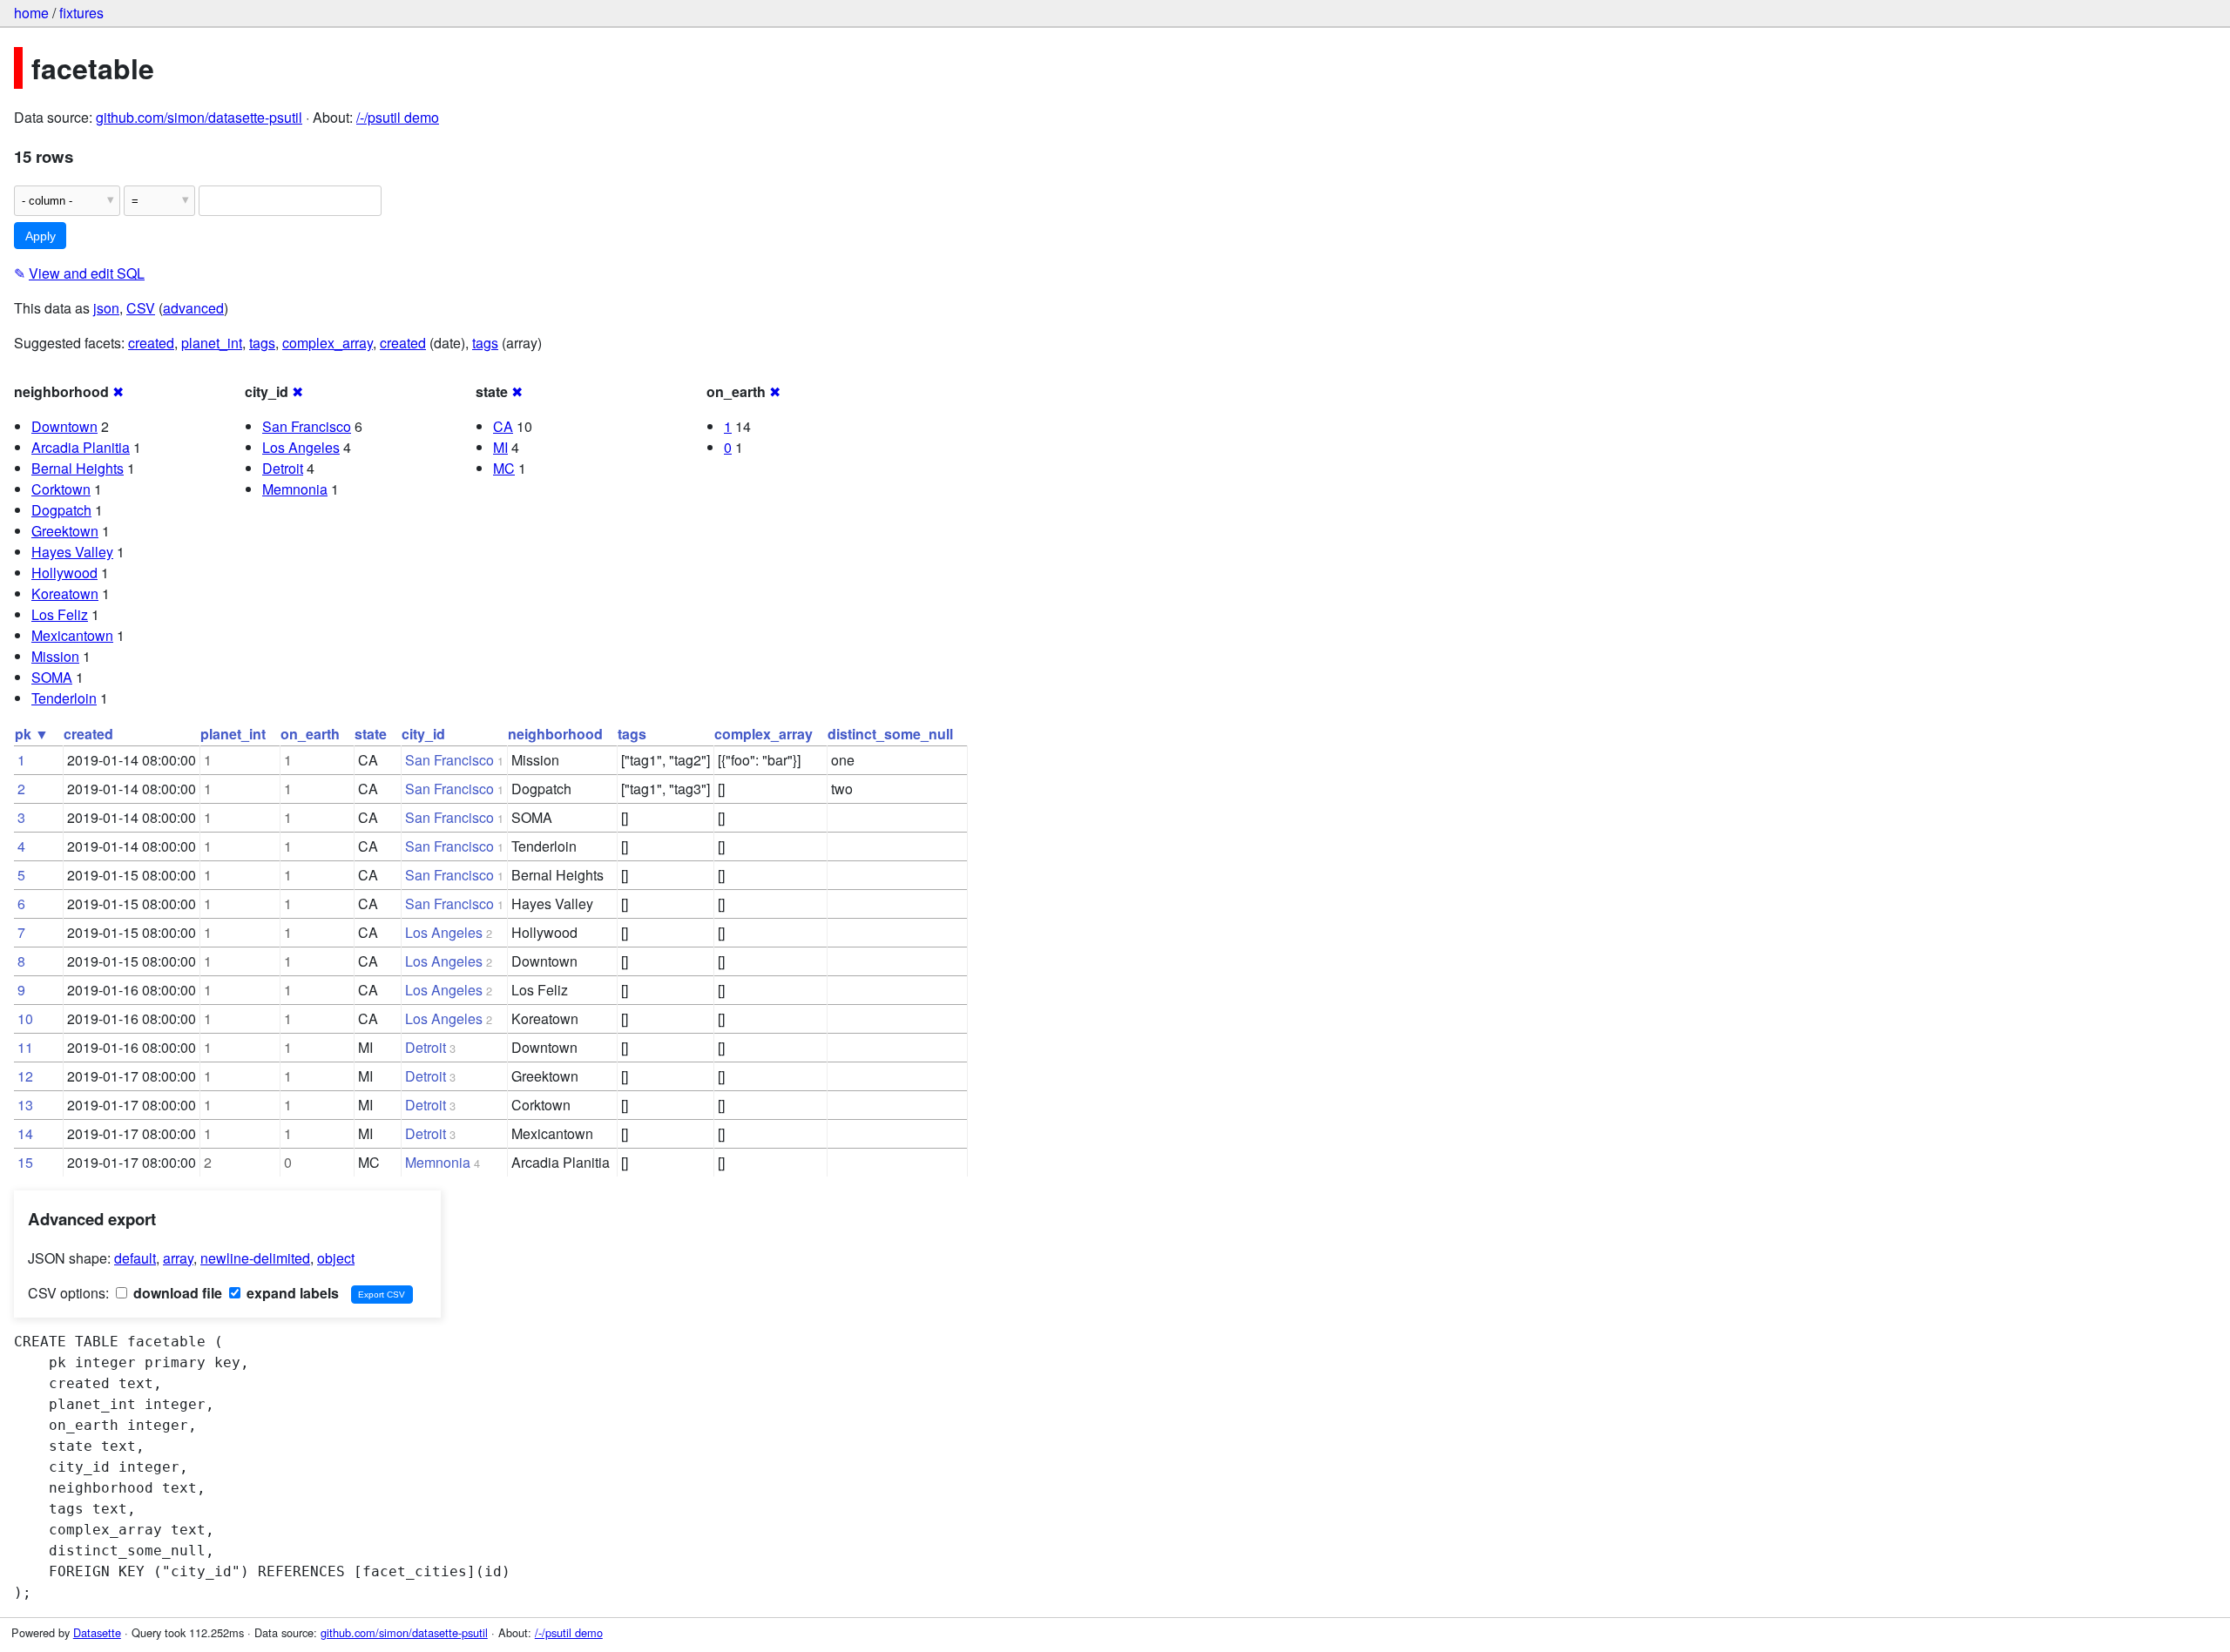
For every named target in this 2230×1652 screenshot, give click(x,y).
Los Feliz (60, 614)
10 (25, 1018)
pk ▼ (32, 734)
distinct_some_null (890, 734)
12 (25, 1076)
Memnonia (295, 489)
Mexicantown (72, 635)
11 (25, 1047)
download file (176, 1293)
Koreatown (65, 593)
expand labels (291, 1293)
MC (504, 468)
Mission (55, 656)
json (106, 308)
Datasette (97, 1632)
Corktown (61, 489)
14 (25, 1133)
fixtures (81, 13)
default (135, 1258)
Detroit (283, 468)
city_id (423, 734)
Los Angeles (301, 447)
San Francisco (307, 426)
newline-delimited (255, 1258)
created (151, 343)
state (371, 734)
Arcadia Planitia (81, 447)
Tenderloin (64, 698)
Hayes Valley (72, 552)
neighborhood (555, 734)
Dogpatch (61, 510)
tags (262, 343)
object (336, 1258)
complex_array (328, 343)
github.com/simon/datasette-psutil (199, 117)
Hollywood (64, 573)
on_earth (310, 734)
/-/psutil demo (398, 117)
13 (25, 1105)
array (178, 1258)
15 (25, 1162)
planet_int (212, 343)
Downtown (64, 426)
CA (503, 426)
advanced (193, 308)
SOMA (52, 677)
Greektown (65, 531)
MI (500, 447)
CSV (141, 308)
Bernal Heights (78, 468)
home (31, 13)
